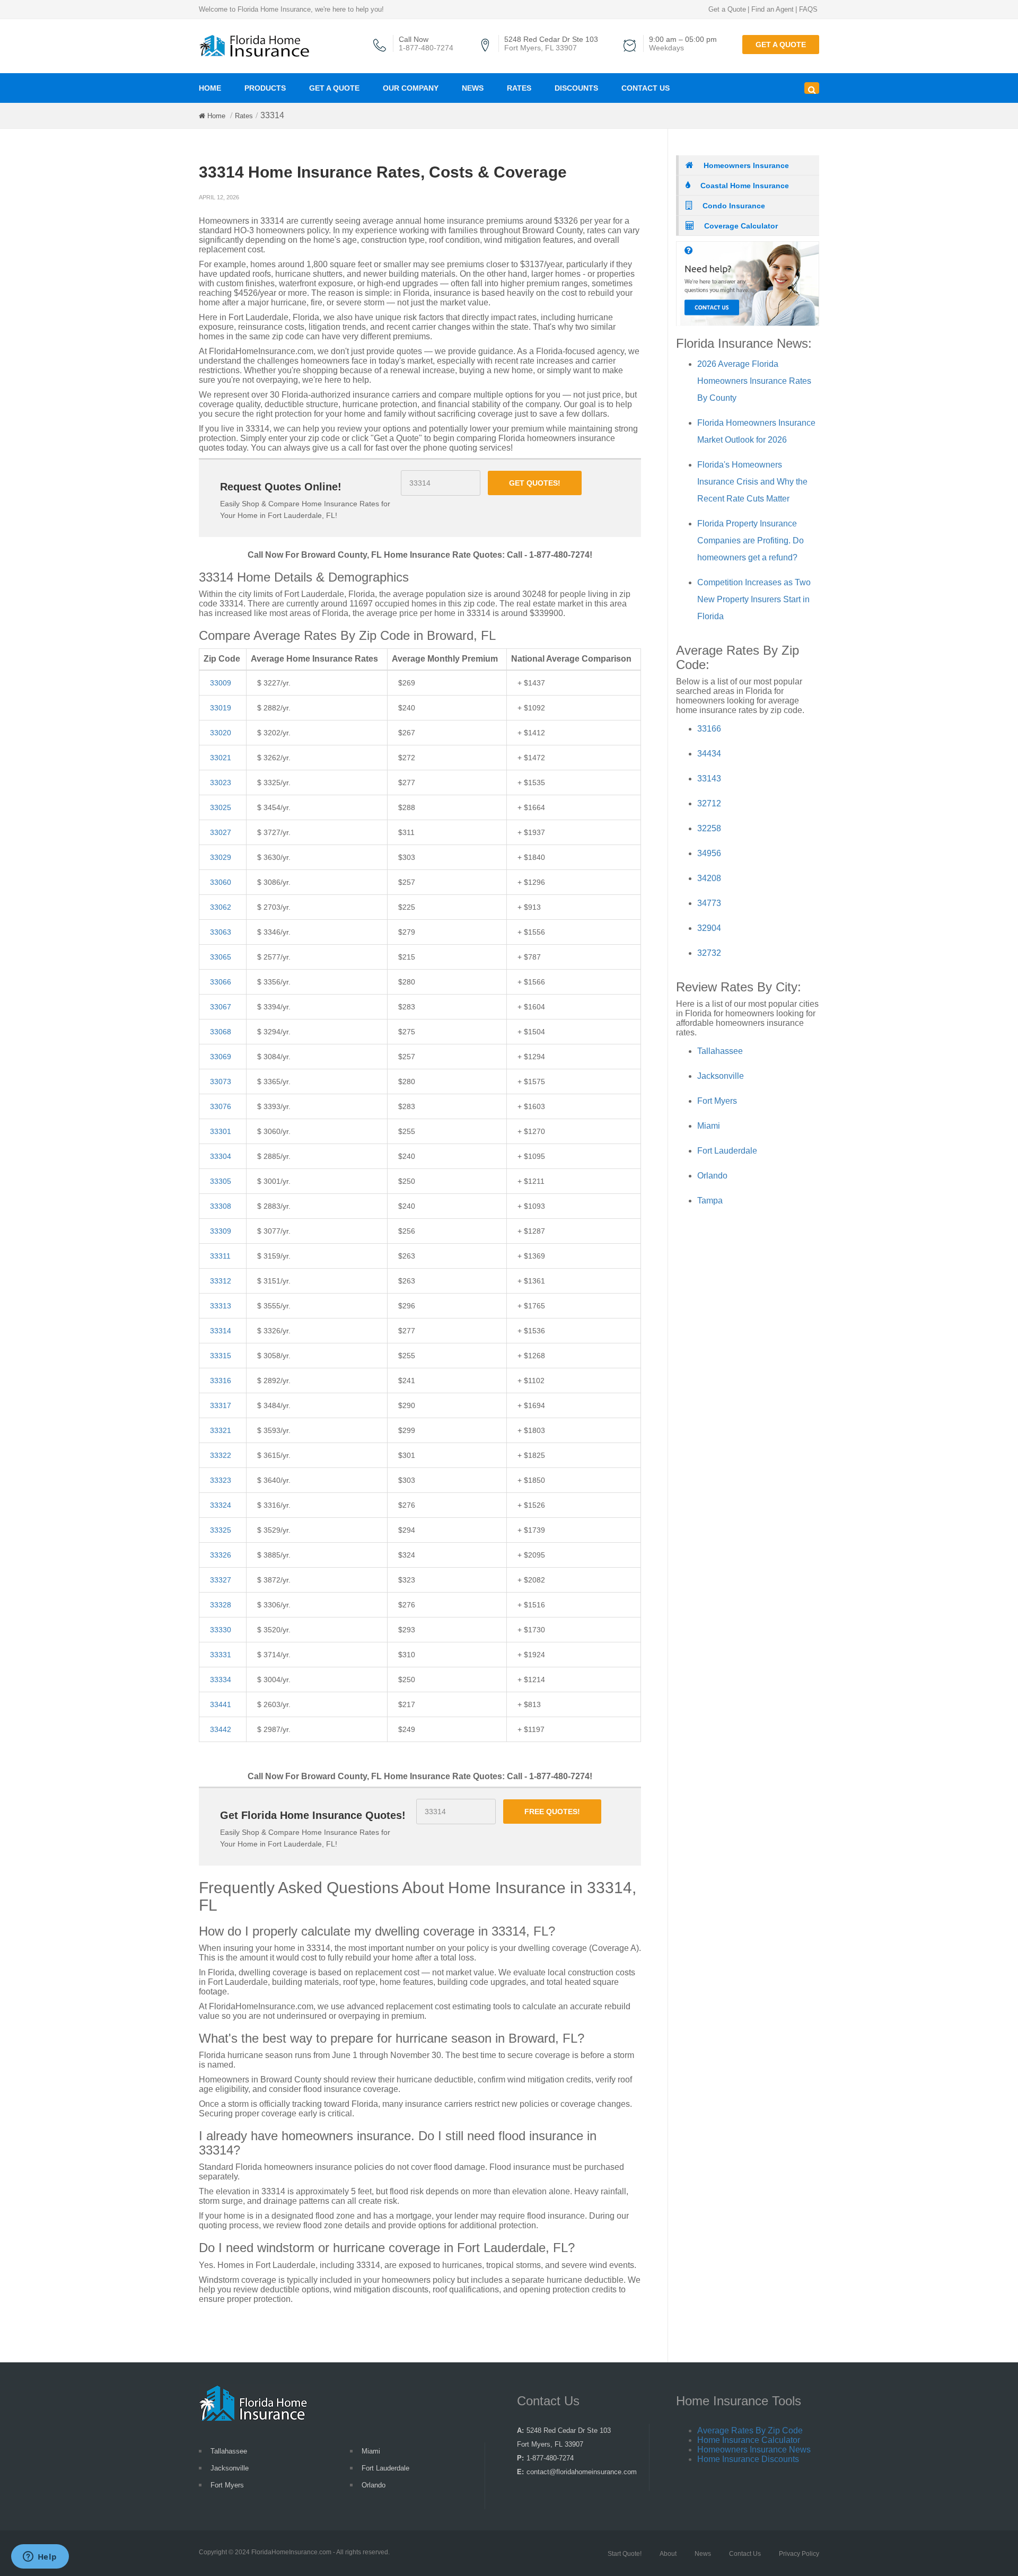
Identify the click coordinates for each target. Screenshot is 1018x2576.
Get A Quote (334, 88)
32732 (709, 953)
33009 (221, 683)
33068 (221, 1032)
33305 (221, 1181)
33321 (221, 1430)
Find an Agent (773, 9)
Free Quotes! (552, 1812)
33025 (221, 807)
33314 (221, 1331)
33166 (709, 729)
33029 (221, 857)
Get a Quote (727, 9)
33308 (221, 1206)
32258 (709, 828)
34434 (709, 754)
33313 (221, 1306)
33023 (221, 783)
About (668, 2554)
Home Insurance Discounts (748, 2459)
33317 (221, 1405)
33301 (221, 1131)
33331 (221, 1655)
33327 (221, 1580)
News (473, 88)
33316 (221, 1381)
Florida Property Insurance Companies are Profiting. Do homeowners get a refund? (751, 540)
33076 (221, 1106)
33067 (221, 1007)
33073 (221, 1082)
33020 (221, 733)
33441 (221, 1704)
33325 (221, 1530)
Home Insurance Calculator (749, 2440)
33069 (221, 1057)
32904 (709, 928)
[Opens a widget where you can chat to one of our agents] (40, 2557)
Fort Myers (717, 1101)
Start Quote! (625, 2554)
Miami (709, 1126)
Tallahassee (720, 1051)
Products (265, 88)
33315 (221, 1356)
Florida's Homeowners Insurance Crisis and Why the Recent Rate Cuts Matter (752, 482)
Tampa (710, 1201)
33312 (221, 1281)
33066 (221, 982)
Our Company (411, 88)
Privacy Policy (799, 2554)
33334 (221, 1680)
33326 (221, 1555)
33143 (709, 779)
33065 (221, 957)
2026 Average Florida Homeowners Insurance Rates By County (754, 381)
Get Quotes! (535, 483)
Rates (519, 88)
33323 (221, 1480)
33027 (221, 832)
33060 (221, 882)
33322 (221, 1455)
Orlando (712, 1176)
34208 (709, 878)
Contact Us (646, 88)
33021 (221, 758)
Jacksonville (721, 1076)
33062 (221, 907)
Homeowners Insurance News (754, 2450)
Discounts (576, 88)
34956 (709, 853)
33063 (221, 932)
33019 (221, 708)
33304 (221, 1156)
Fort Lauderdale (727, 1151)
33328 (221, 1605)
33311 (220, 1256)
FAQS (808, 9)
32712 (709, 803)
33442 (221, 1729)
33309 (221, 1231)
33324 (221, 1505)
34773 (709, 903)
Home (210, 88)
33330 (221, 1630)
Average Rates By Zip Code (750, 2430)
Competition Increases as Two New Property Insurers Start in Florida (754, 599)
